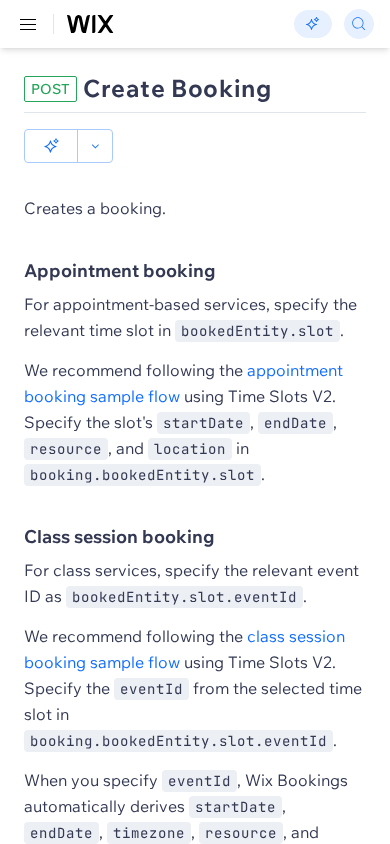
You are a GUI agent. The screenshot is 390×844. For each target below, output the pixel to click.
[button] (51, 146)
